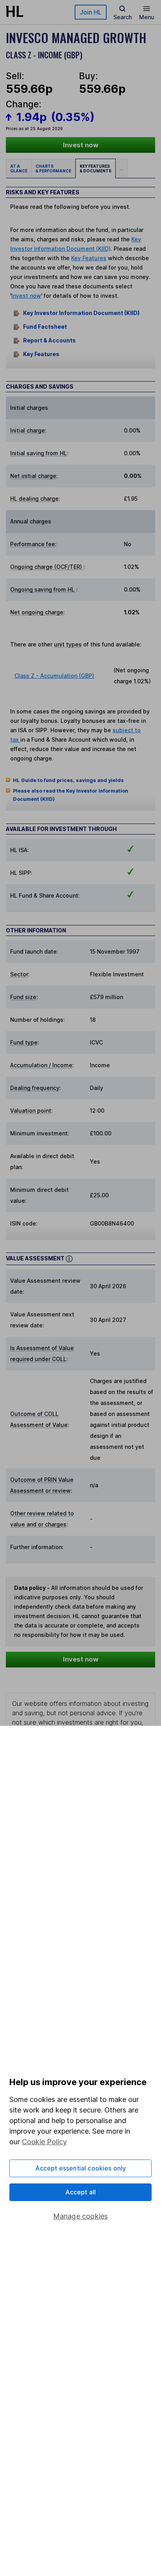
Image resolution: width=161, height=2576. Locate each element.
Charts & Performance (53, 168)
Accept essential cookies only (81, 2168)
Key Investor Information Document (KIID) (81, 313)
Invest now (81, 145)
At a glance (19, 168)
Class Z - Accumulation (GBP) (54, 676)
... (121, 168)
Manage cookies (81, 2216)
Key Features (89, 258)
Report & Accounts (49, 341)
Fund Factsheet (45, 327)
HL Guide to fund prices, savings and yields (68, 780)
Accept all (81, 2192)
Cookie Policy (44, 2142)
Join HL (91, 12)
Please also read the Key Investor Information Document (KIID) (71, 795)
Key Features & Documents (96, 168)
